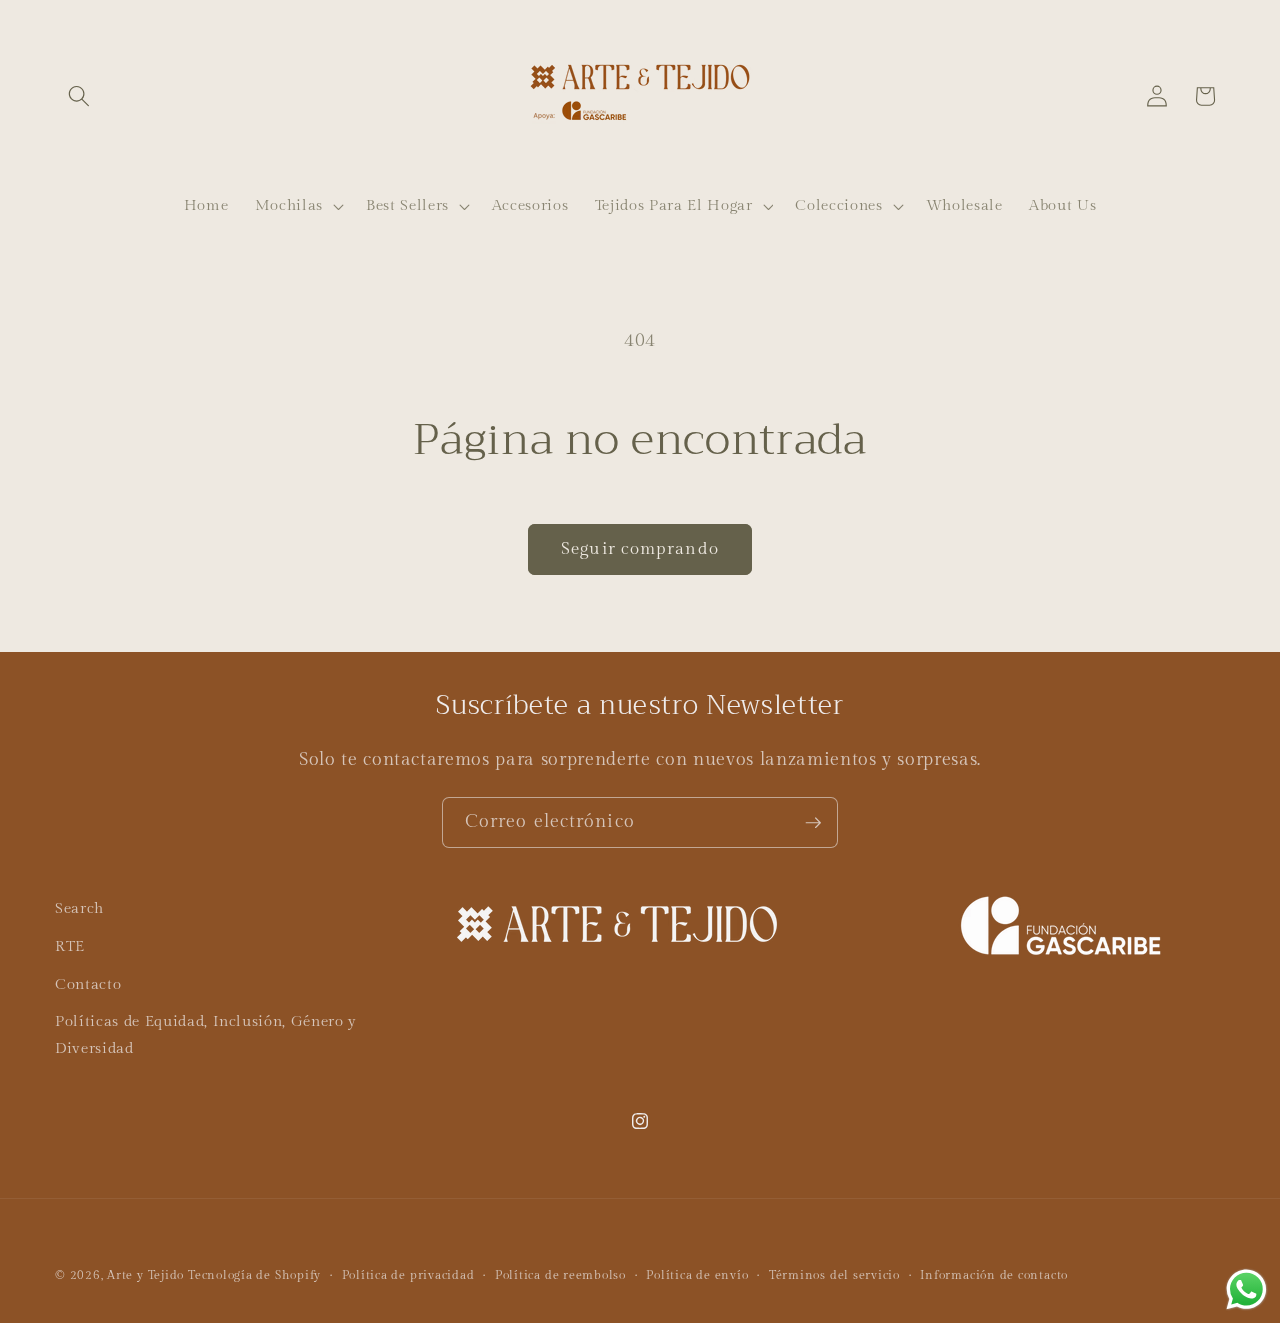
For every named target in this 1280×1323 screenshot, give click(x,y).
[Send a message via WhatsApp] (1246, 1289)
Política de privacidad (408, 1275)
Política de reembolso (560, 1275)
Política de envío (697, 1275)
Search (79, 908)
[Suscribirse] (813, 823)
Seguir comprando (640, 549)
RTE (70, 945)
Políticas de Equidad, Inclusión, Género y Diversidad (206, 1034)
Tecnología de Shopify (254, 1275)
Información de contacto (994, 1275)
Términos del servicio (834, 1275)
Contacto (88, 983)
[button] (79, 96)
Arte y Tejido (145, 1275)
